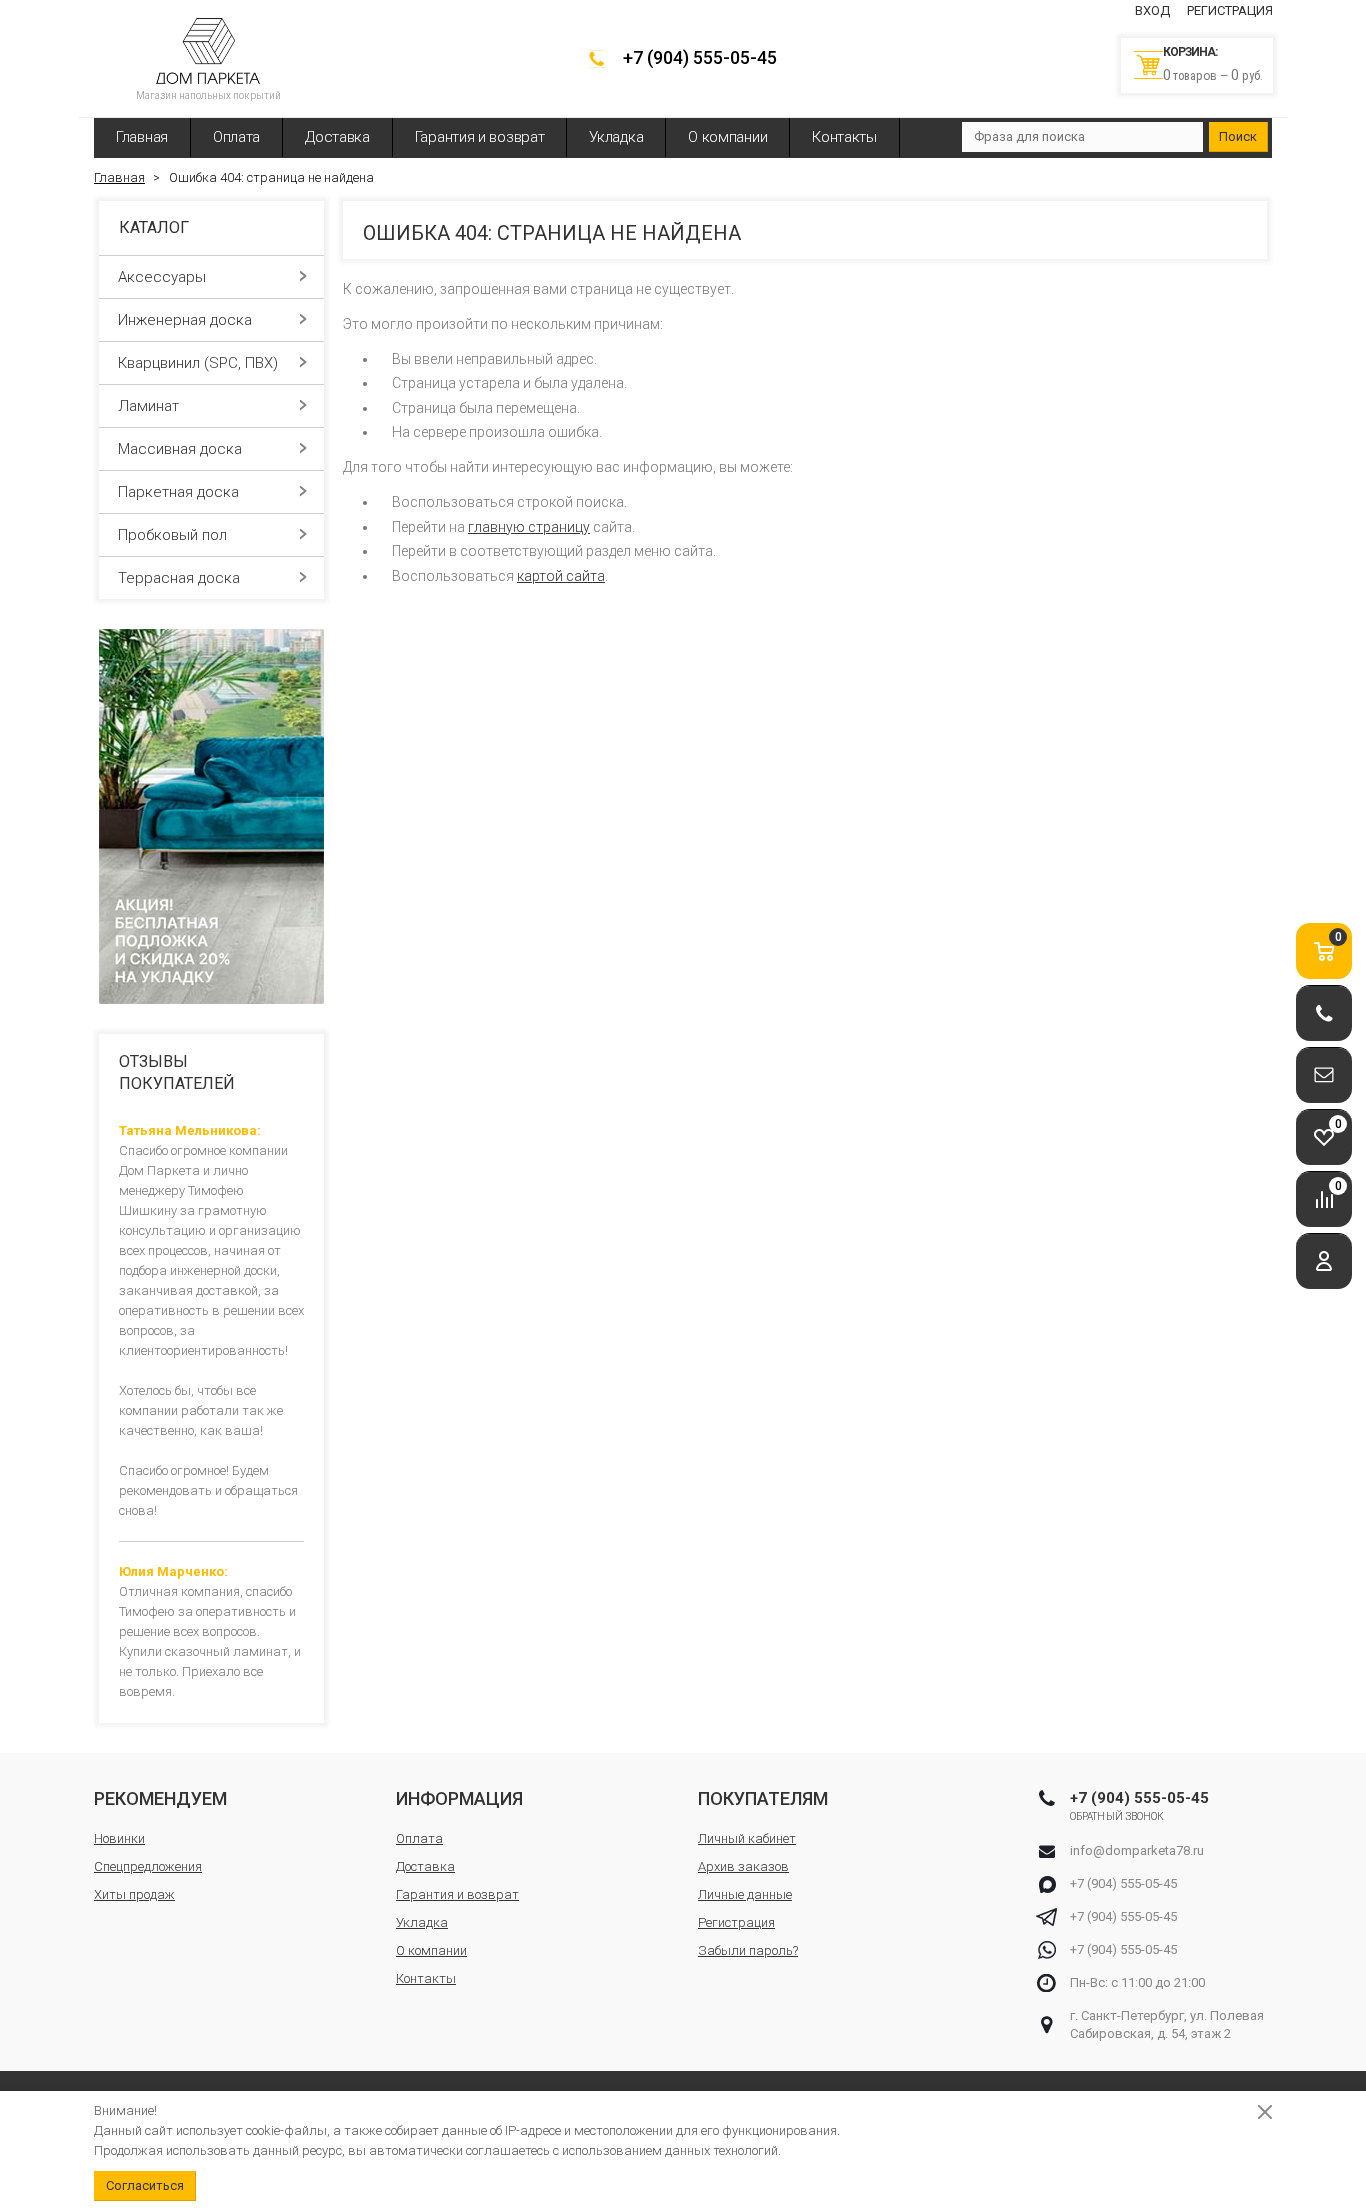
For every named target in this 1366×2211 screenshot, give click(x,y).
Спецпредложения (148, 1866)
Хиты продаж (134, 1894)
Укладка (616, 137)
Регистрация (1230, 10)
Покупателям (763, 1798)
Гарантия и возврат (480, 137)
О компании (727, 137)
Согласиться (145, 2185)
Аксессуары (162, 277)
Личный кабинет (747, 1838)
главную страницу (529, 527)
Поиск (1238, 136)
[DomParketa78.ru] (208, 50)
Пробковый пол (172, 535)
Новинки (119, 1838)
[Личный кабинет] (1324, 1261)
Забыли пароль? (748, 1950)
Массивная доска (180, 449)
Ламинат (148, 406)
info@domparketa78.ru (1137, 1850)
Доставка (337, 137)
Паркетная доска (178, 492)
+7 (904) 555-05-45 (700, 57)
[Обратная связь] (1324, 1075)
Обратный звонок (1117, 1816)
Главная (142, 137)
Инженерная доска (185, 320)
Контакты (844, 137)
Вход (1152, 10)
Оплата (236, 137)
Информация (459, 1798)
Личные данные (745, 1894)
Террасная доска (179, 578)
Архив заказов (743, 1866)
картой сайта (561, 576)
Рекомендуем (160, 1798)
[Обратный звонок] (1324, 1013)
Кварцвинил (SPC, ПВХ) (198, 363)
